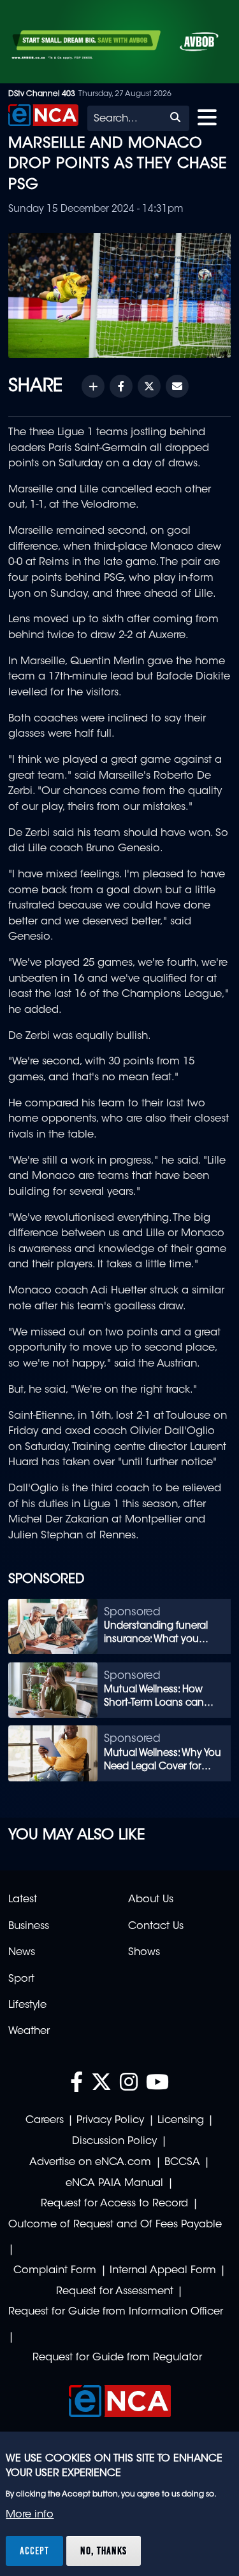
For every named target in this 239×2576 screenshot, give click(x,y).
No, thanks (104, 2551)
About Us (151, 1900)
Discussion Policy (114, 2141)
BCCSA (182, 2162)
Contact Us (156, 1926)
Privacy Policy (110, 2120)
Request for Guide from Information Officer (116, 2312)
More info (30, 2515)
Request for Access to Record (114, 2204)
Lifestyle (27, 2005)
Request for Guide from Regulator (117, 2358)
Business (29, 1926)
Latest (23, 1900)
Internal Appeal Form (163, 2271)
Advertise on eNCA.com (90, 2162)
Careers (45, 2120)
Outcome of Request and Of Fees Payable (115, 2225)
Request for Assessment (115, 2292)
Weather (29, 2031)
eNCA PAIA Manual (114, 2183)
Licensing (181, 2120)
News (22, 1953)
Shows (144, 1953)
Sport (21, 1979)
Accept (34, 2551)
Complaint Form (55, 2271)
